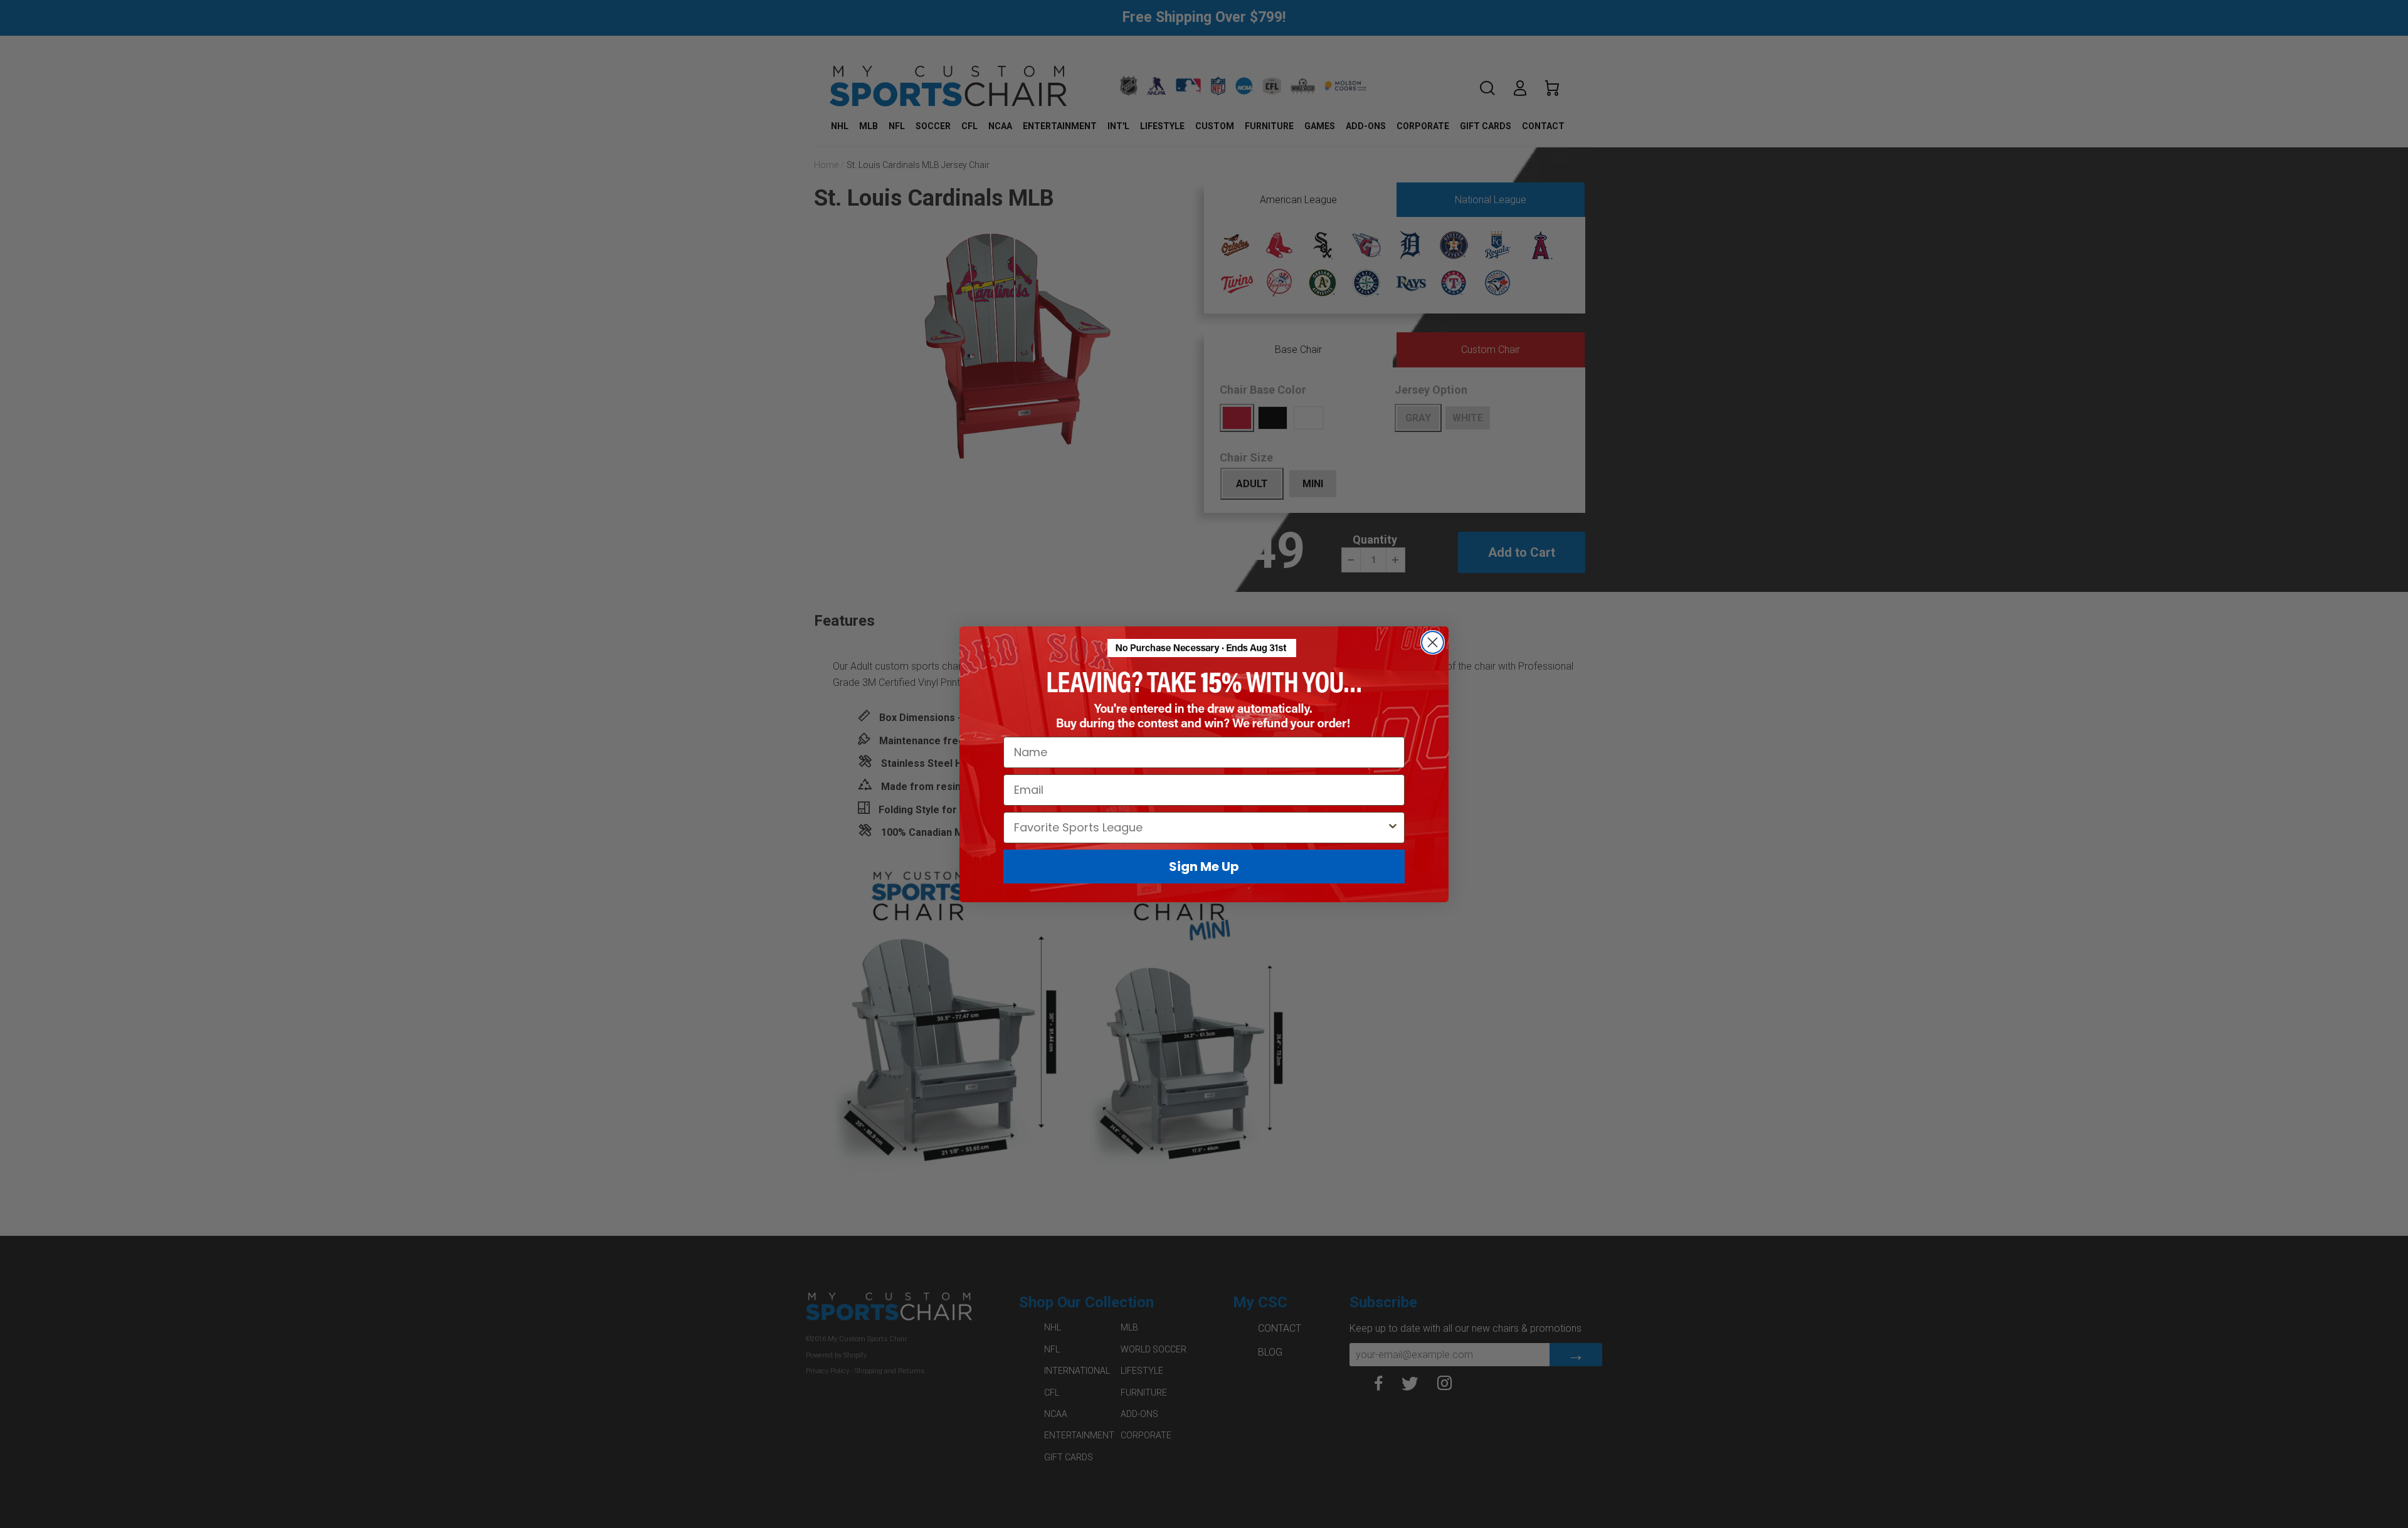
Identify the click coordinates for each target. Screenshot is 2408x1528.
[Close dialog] (1433, 642)
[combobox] (1200, 827)
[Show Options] (1393, 827)
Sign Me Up (1204, 866)
